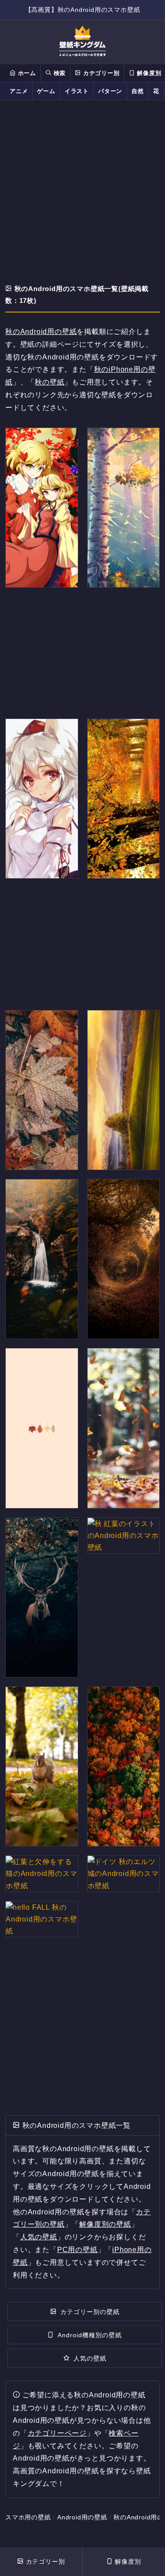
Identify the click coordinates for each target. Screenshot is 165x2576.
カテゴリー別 (100, 73)
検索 (59, 73)
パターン (110, 91)
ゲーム (46, 91)
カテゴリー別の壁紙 (90, 2312)
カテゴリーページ (57, 2433)
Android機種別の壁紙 (90, 2335)
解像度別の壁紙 (105, 2224)
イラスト (77, 91)
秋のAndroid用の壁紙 (41, 332)
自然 (138, 91)
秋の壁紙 (49, 382)
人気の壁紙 (39, 2237)
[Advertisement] (82, 193)
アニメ (19, 91)
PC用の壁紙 (77, 2250)
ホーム (26, 73)
